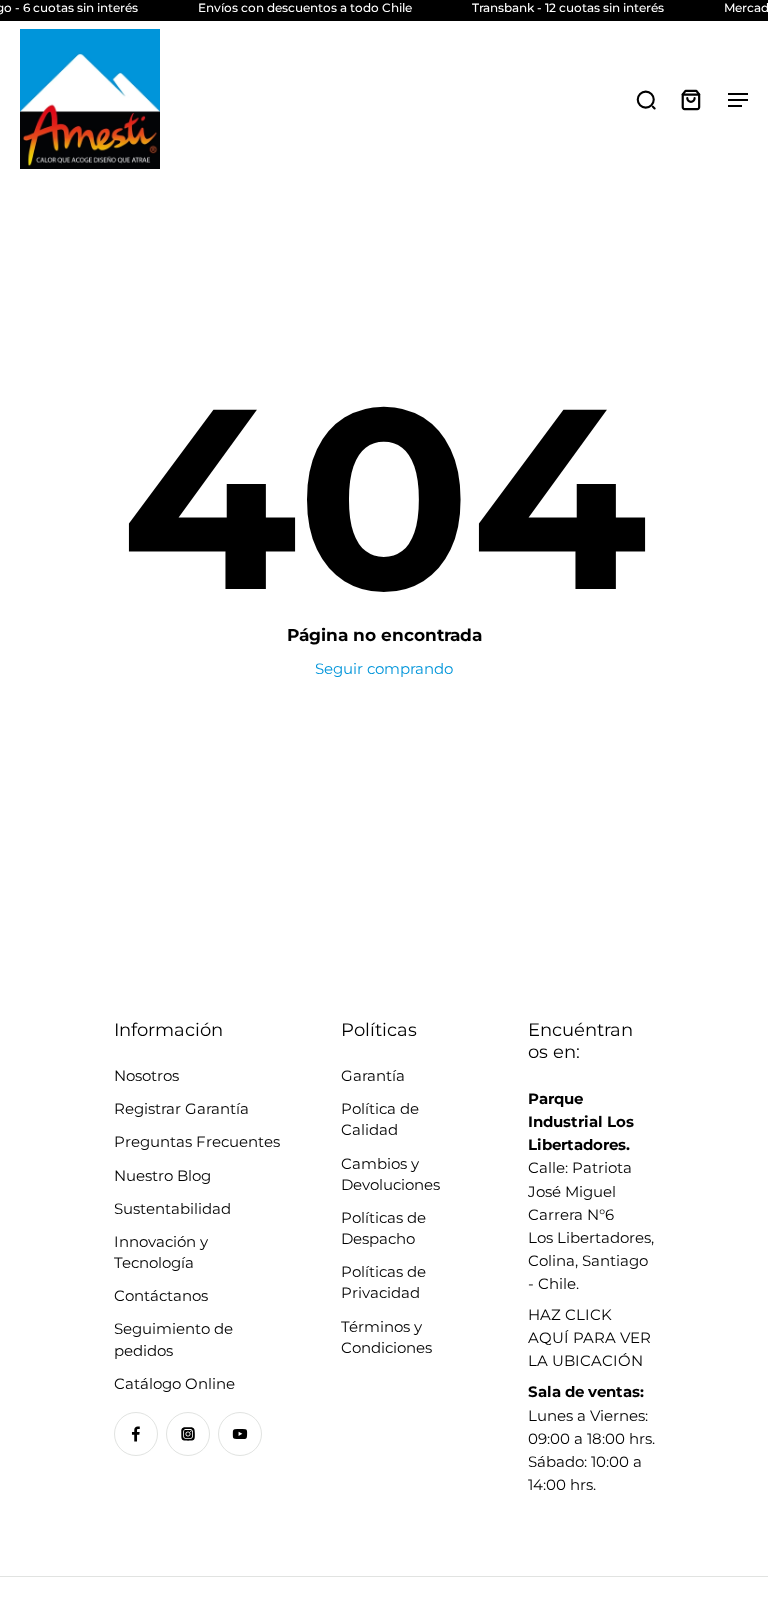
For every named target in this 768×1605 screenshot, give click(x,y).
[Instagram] (188, 1434)
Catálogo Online (174, 1383)
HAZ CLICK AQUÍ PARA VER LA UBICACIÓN (589, 1337)
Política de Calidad (380, 1119)
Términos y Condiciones (386, 1337)
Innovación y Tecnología (161, 1252)
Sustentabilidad (172, 1208)
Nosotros (146, 1075)
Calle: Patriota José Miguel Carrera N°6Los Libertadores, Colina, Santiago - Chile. (591, 1191)
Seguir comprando (384, 668)
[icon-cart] (690, 99)
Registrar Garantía (181, 1108)
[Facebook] (136, 1434)
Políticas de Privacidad (383, 1282)
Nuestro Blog (162, 1175)
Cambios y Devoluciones (390, 1174)
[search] (646, 99)
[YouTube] (240, 1434)
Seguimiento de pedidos (173, 1339)
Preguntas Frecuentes (197, 1141)
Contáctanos (161, 1295)
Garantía (373, 1075)
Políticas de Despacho (383, 1228)
